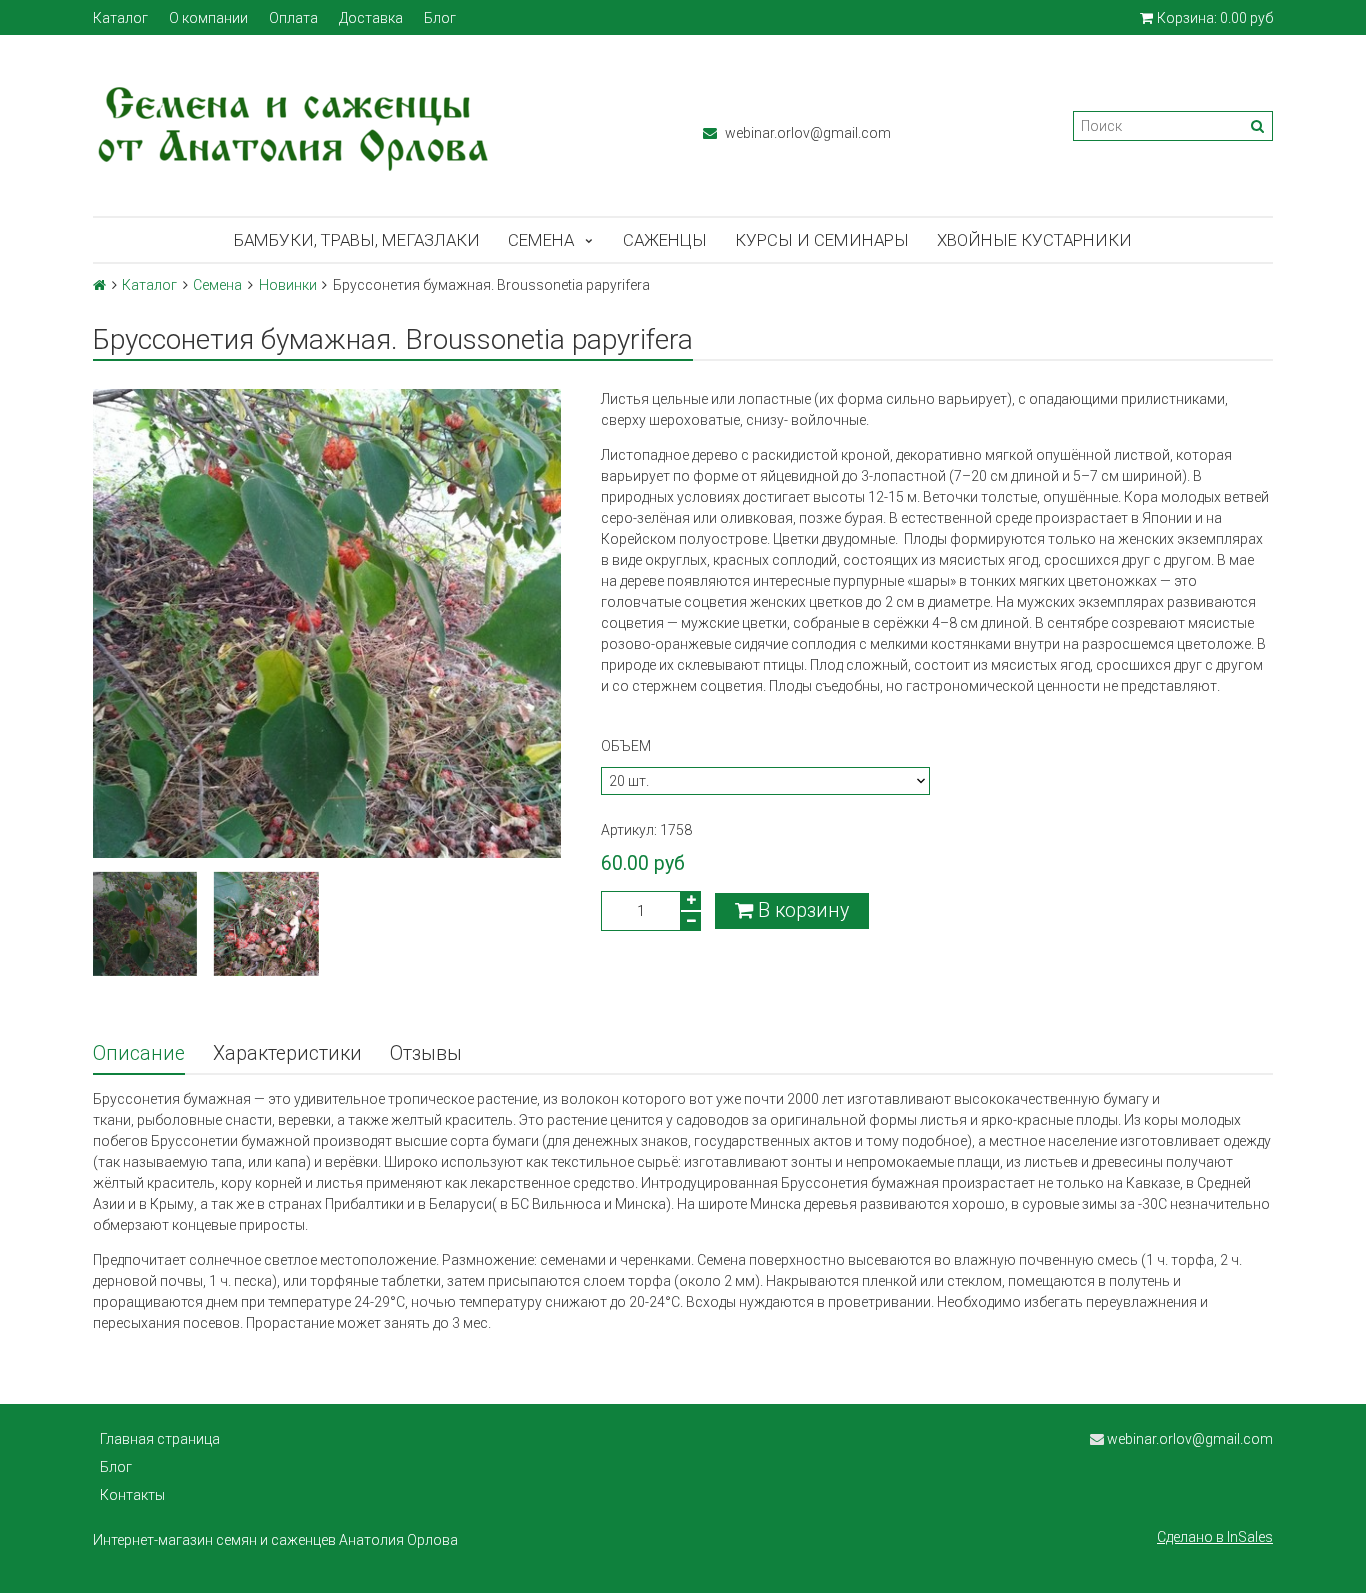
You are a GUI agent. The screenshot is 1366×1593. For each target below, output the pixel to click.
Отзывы (426, 1053)
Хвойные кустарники (1034, 240)
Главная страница (160, 1439)
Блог (440, 18)
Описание (139, 1053)
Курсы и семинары (822, 240)
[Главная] (99, 285)
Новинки (288, 285)
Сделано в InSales (1215, 1537)
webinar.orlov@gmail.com (806, 133)
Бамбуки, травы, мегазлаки (357, 240)
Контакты (132, 1495)
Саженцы (665, 240)
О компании (208, 18)
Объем (626, 746)
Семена (541, 240)
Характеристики (287, 1053)
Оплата (293, 18)
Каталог (120, 18)
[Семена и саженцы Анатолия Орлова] (378, 125)
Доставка (371, 18)
